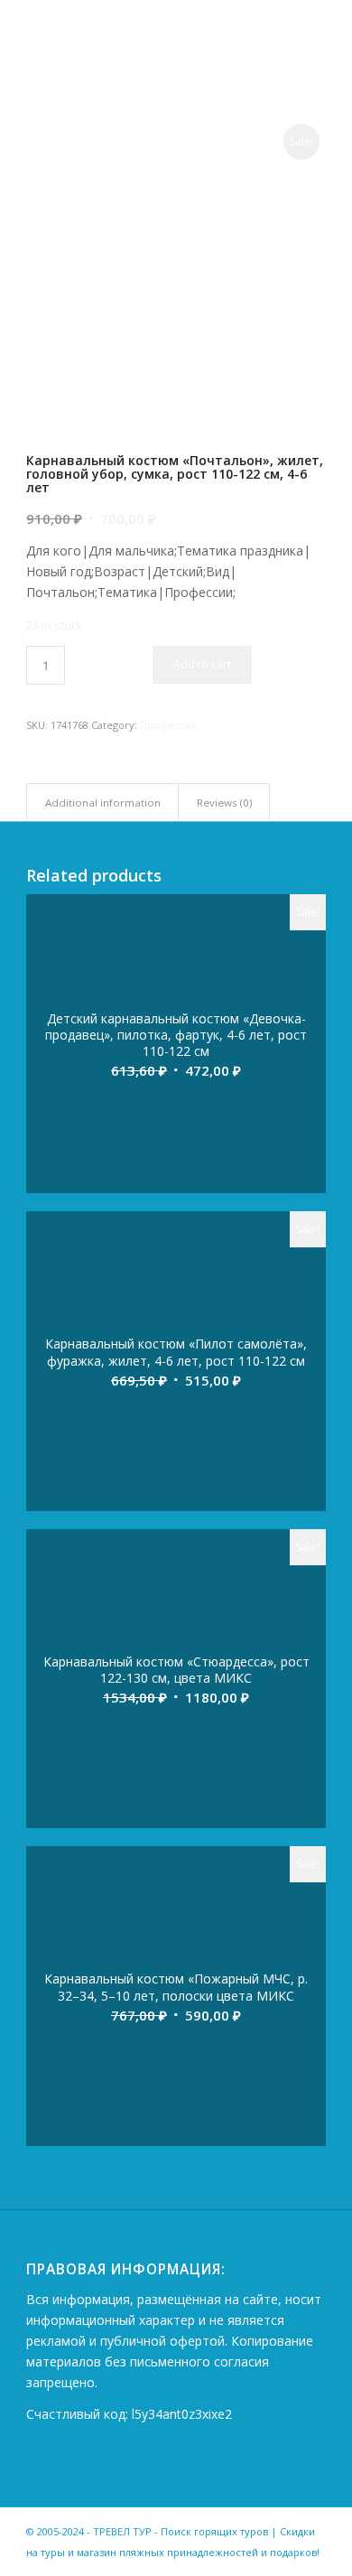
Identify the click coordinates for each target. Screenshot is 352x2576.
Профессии (169, 725)
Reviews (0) (224, 803)
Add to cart (202, 664)
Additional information (103, 803)
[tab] (102, 803)
